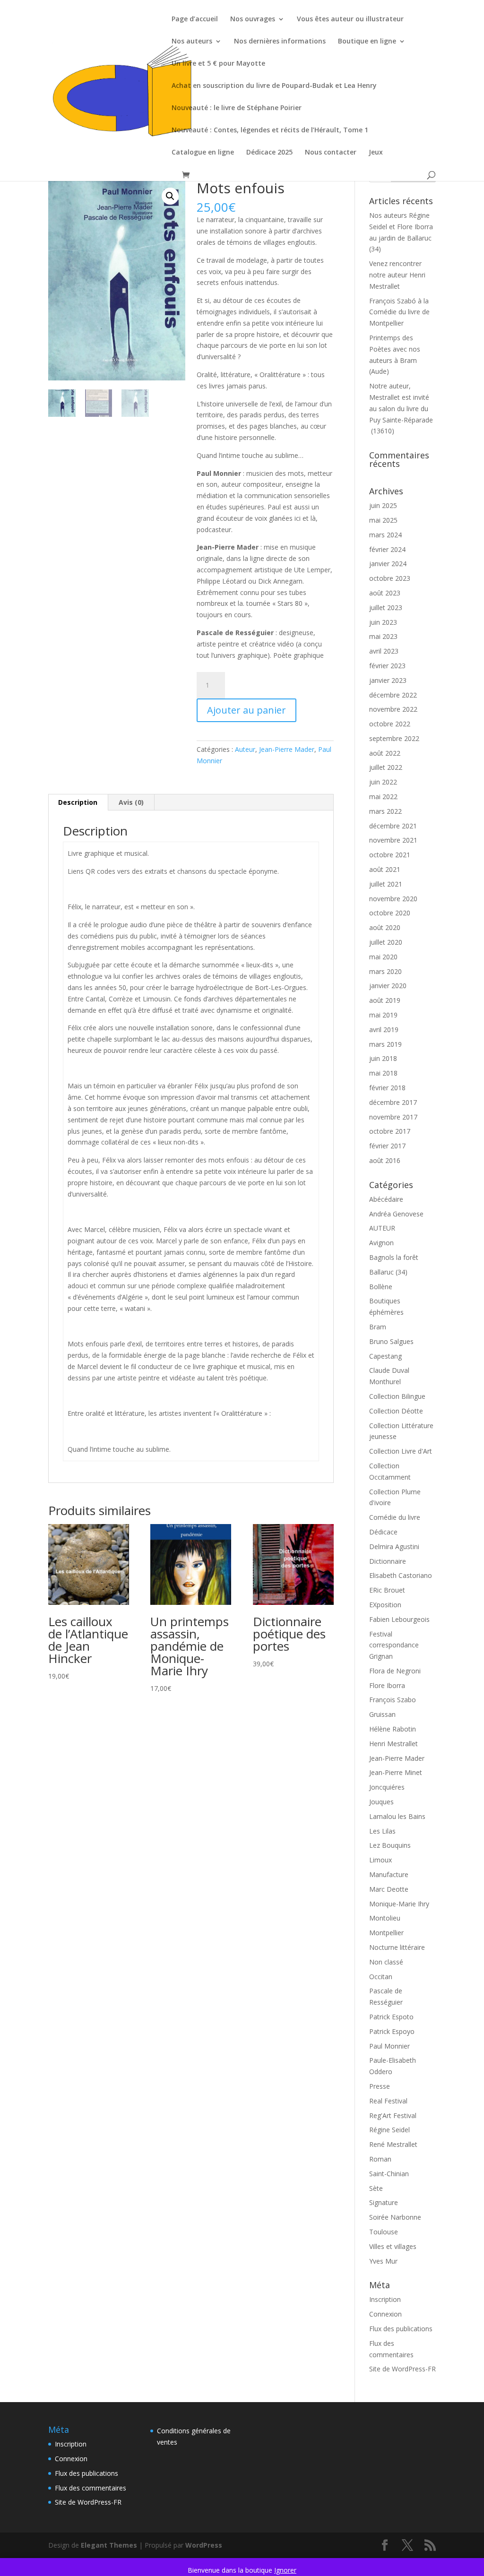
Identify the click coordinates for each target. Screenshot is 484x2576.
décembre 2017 (393, 1102)
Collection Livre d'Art (401, 1451)
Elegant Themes (109, 2545)
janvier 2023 (388, 680)
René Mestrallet (393, 2144)
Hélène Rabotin (393, 1729)
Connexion (385, 2314)
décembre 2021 (393, 826)
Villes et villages (393, 2246)
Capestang (385, 1356)
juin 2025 (383, 505)
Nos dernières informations (280, 42)
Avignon (381, 1243)
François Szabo (393, 1700)
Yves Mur (383, 2261)
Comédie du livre (395, 1517)
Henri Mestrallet (393, 1744)
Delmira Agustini (394, 1546)
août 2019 (385, 1000)
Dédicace (383, 1532)
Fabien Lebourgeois (399, 1619)
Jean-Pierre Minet (396, 1772)
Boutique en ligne (367, 42)
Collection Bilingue (397, 1396)
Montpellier (386, 1933)
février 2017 (387, 1146)
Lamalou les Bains (397, 1816)
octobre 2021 (390, 855)
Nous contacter (331, 153)
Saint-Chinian (389, 2174)
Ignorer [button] (285, 2570)
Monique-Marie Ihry (399, 1904)
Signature (384, 2202)
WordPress (204, 2545)
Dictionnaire (388, 1561)
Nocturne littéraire (397, 1947)
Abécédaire (386, 1199)
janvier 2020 (388, 986)
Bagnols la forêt (394, 1257)
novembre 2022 (393, 709)
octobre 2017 (390, 1131)
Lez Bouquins (390, 1845)
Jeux (376, 153)
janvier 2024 (388, 564)
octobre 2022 (390, 724)
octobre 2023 (390, 578)
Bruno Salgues (391, 1341)
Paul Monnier (389, 2046)
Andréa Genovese (396, 1214)
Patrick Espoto (391, 2017)
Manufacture (389, 1874)
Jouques (381, 1802)
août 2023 (385, 593)
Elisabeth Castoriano (401, 1575)
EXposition (385, 1605)
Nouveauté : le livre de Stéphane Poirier (237, 108)
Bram (378, 1327)
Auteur (245, 749)
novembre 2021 (393, 840)
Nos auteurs (192, 42)
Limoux (380, 1860)
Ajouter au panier (246, 710)
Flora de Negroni (395, 1671)
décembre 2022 (393, 695)
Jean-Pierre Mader (287, 749)
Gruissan (382, 1714)
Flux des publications (401, 2329)
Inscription (385, 2299)
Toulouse (384, 2232)
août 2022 (385, 753)
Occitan (381, 1977)
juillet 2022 (386, 767)
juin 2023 (383, 622)
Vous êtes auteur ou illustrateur (350, 19)
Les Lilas (382, 1831)
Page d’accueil (195, 19)
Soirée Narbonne (395, 2217)
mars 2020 (385, 971)
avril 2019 (384, 1030)
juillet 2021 (386, 884)
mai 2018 (383, 1073)
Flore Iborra (387, 1685)
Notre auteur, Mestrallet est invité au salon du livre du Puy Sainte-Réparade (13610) (401, 408)
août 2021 (385, 869)
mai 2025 (383, 520)
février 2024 (387, 549)
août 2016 (385, 1160)
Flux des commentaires (91, 2488)
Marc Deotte (389, 1889)
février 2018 (387, 1088)
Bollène (381, 1287)
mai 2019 (383, 1015)
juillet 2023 (386, 607)
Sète (376, 2188)
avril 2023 (384, 651)
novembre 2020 (393, 899)
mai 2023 (383, 636)
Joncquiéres (387, 1787)
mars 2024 (385, 535)
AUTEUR (382, 1228)
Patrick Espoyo (392, 2031)
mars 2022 (385, 811)
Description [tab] (78, 802)
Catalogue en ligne (203, 153)
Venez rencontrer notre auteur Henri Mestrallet (397, 275)
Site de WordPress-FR (402, 2369)
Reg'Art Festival (393, 2115)
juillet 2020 (386, 942)
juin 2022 (383, 782)
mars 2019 (385, 1044)
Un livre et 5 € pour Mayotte (218, 64)
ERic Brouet (387, 1590)
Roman (380, 2159)
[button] (170, 196)
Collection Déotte (396, 1411)
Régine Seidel (389, 2130)
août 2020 (385, 927)
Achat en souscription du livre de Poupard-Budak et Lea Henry (274, 86)
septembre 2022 (394, 738)
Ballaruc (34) (388, 1272)
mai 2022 (383, 797)
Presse (380, 2086)
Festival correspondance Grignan (394, 1645)
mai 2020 (383, 957)
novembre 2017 (393, 1117)
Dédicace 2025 (269, 153)
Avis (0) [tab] (131, 802)
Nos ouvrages (253, 19)
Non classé (386, 1962)
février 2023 (387, 666)
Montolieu (385, 1918)
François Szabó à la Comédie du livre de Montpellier (399, 312)
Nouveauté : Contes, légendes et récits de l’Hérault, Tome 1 (270, 130)
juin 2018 (383, 1058)
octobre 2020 (390, 913)
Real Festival (388, 2101)
